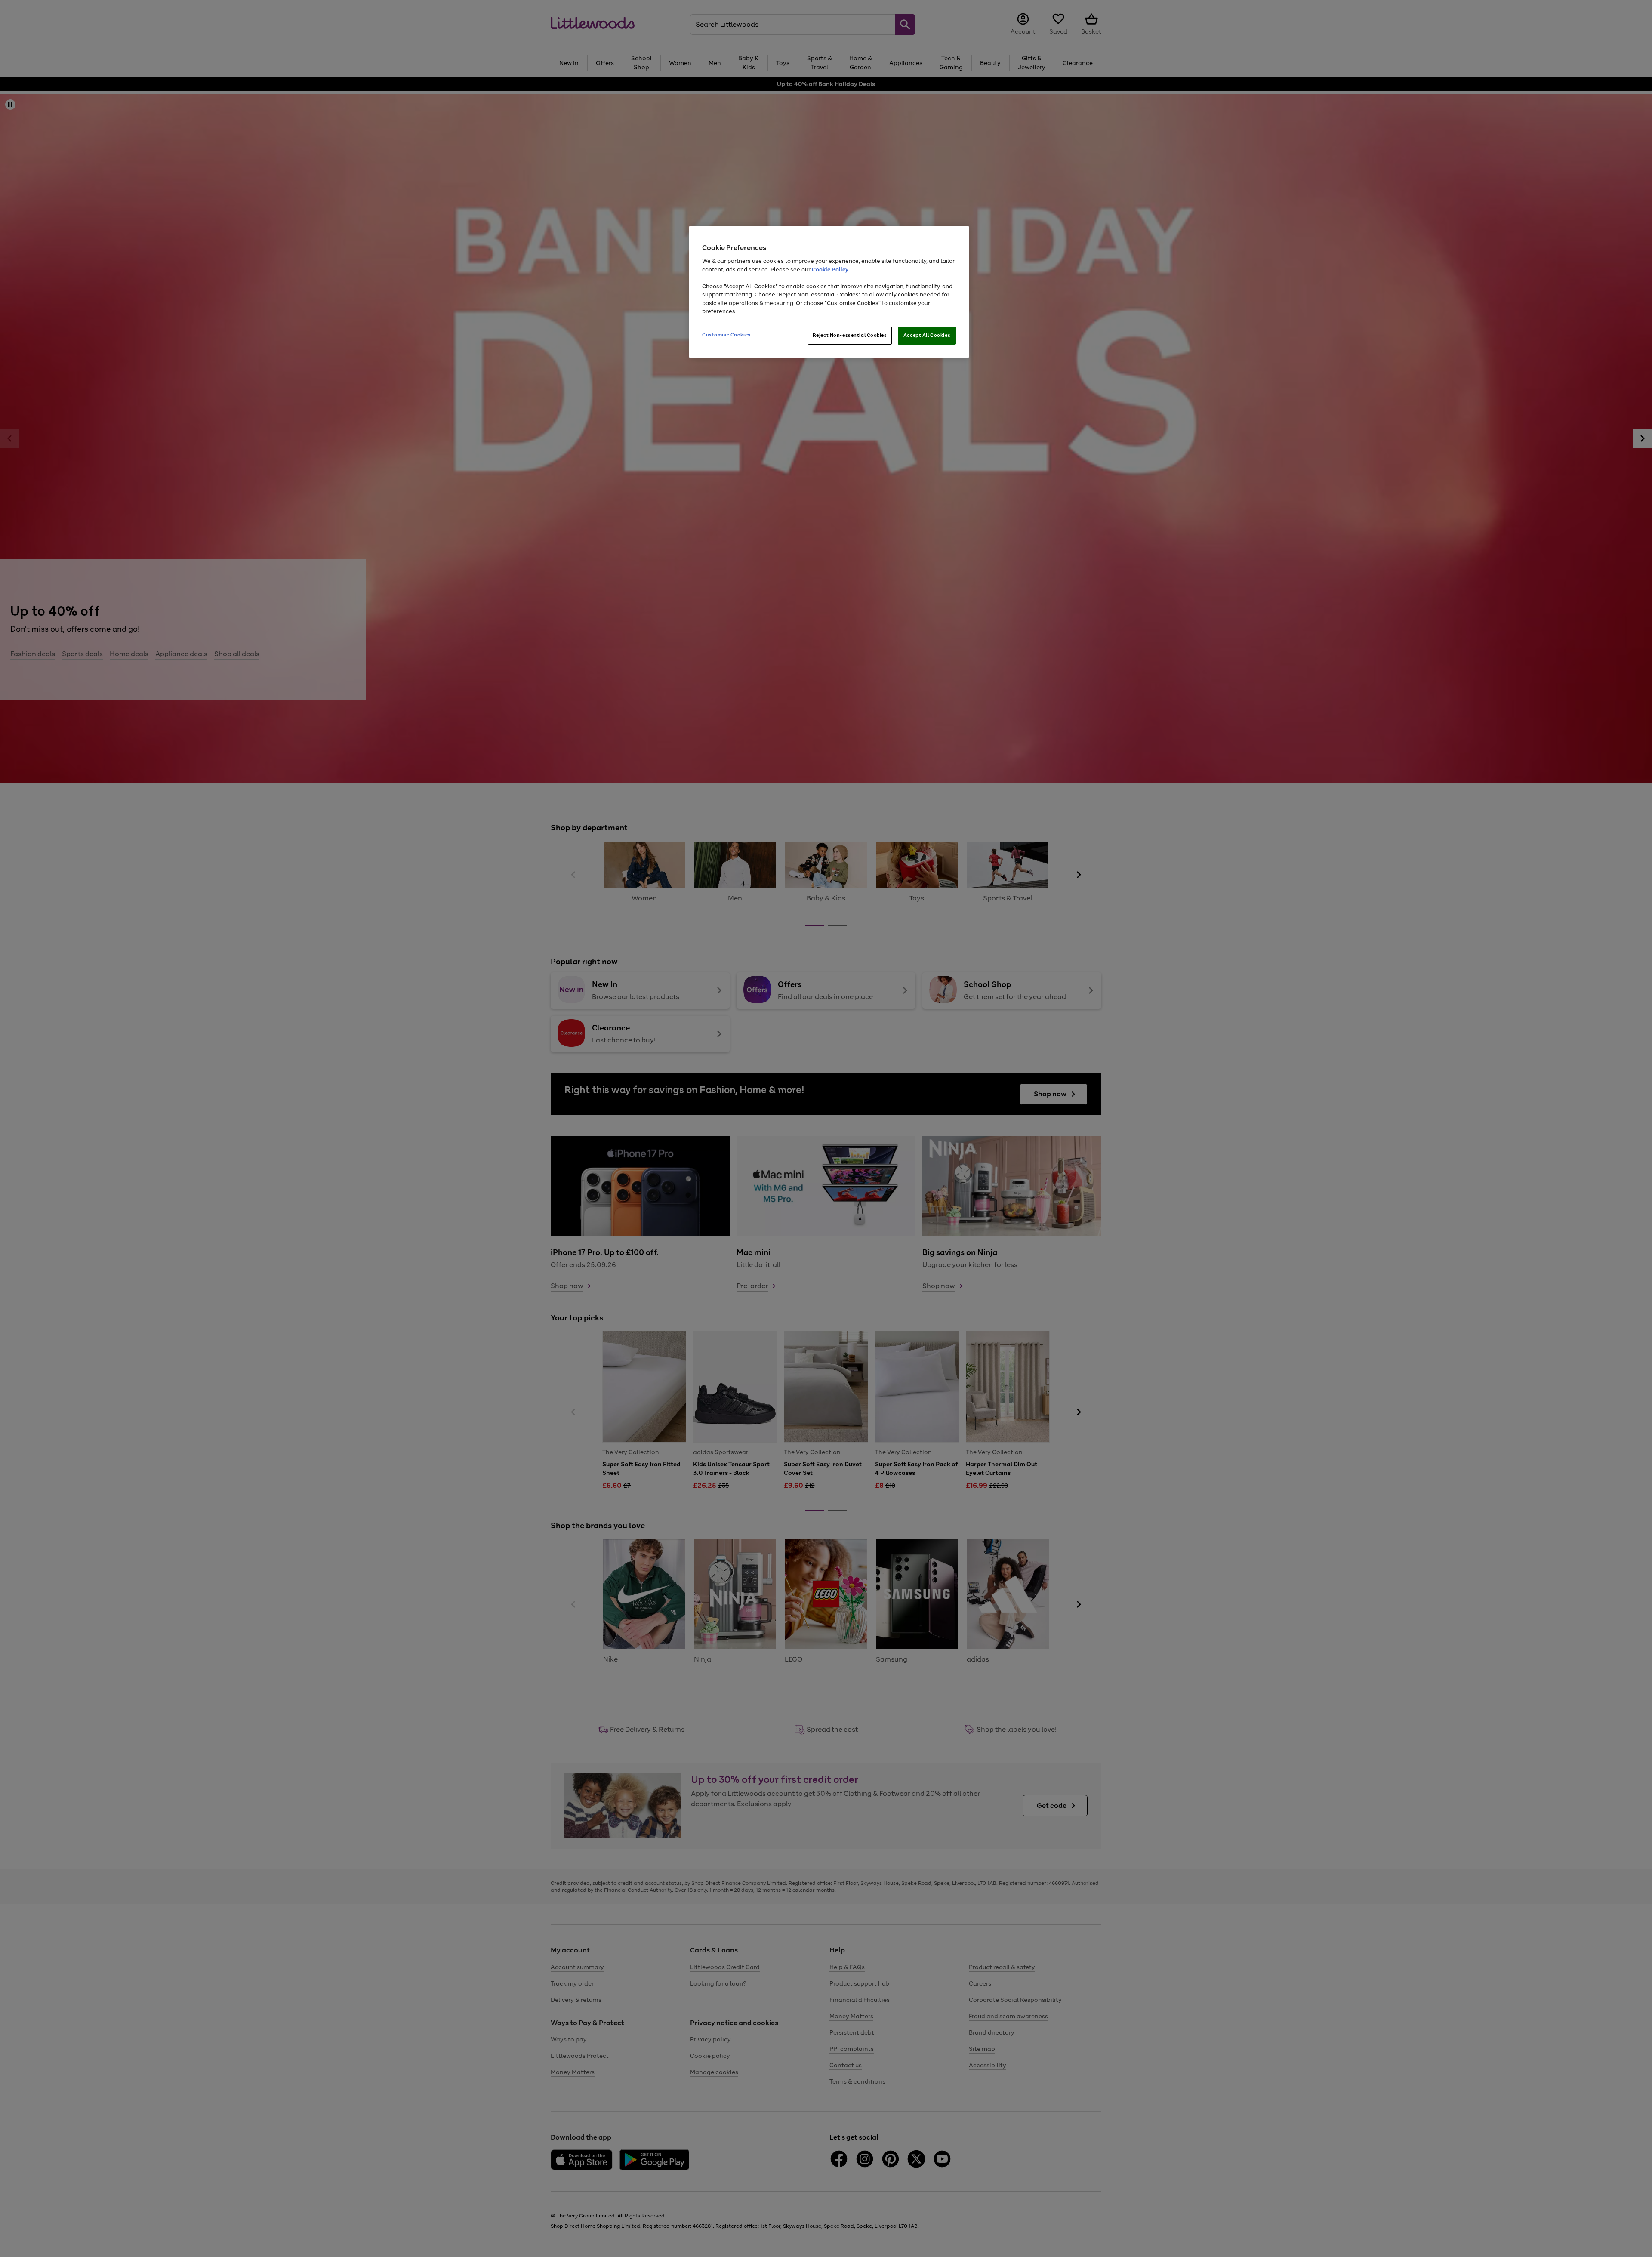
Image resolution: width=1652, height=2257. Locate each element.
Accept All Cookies (927, 335)
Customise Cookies (726, 335)
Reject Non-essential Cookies (850, 335)
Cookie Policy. (831, 270)
